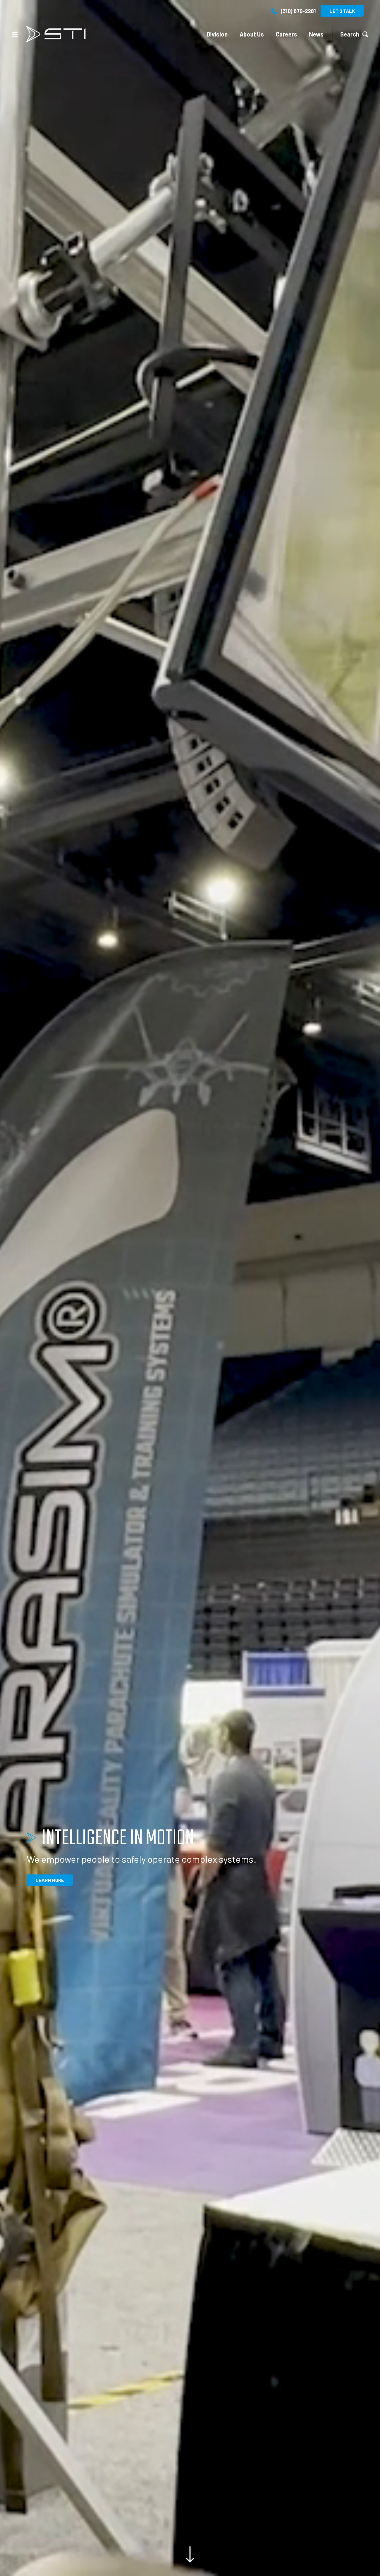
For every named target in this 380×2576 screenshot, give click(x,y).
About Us (252, 34)
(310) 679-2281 (298, 11)
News (316, 34)
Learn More (50, 1880)
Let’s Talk (342, 11)
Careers (286, 34)
